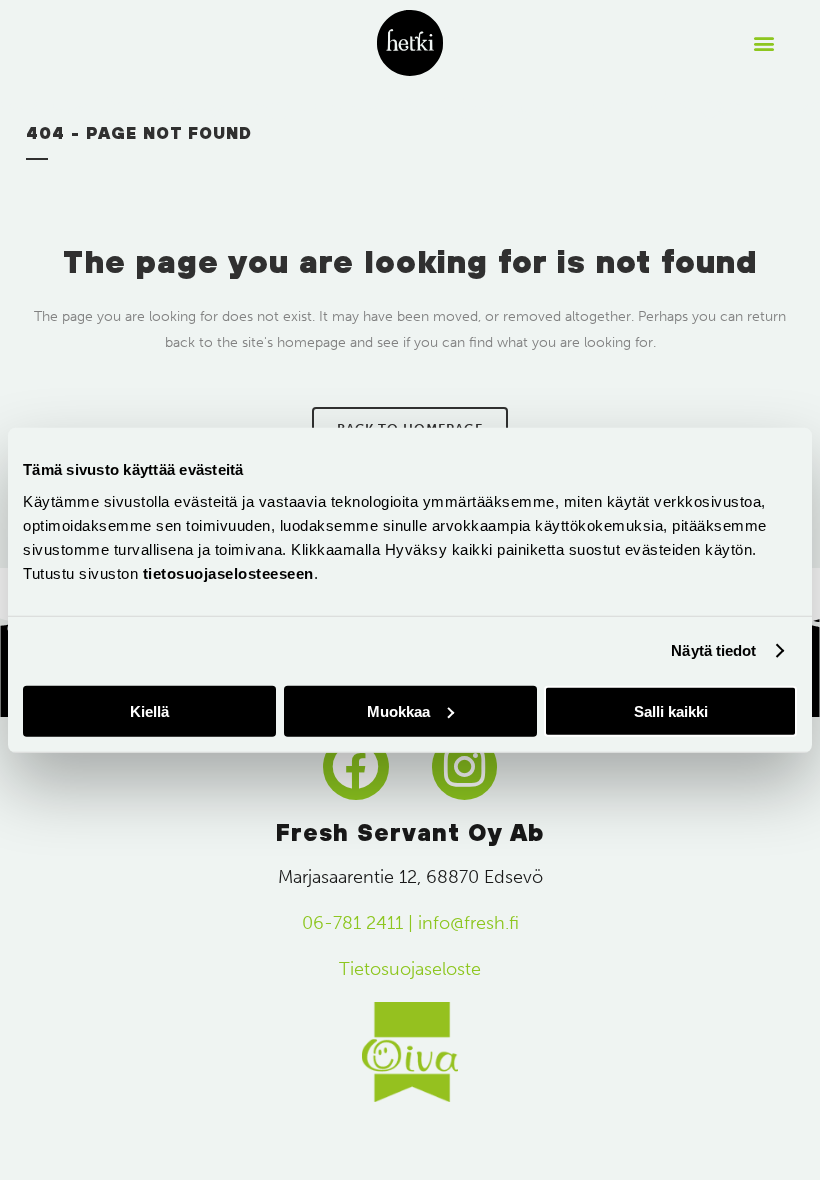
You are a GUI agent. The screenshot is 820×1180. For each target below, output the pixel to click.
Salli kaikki (671, 710)
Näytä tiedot (713, 650)
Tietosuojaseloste (410, 969)
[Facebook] (356, 767)
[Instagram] (465, 767)
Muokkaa (398, 710)
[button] (763, 43)
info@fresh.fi (468, 923)
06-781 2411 (352, 923)
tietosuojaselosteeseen (228, 572)
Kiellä (149, 710)
